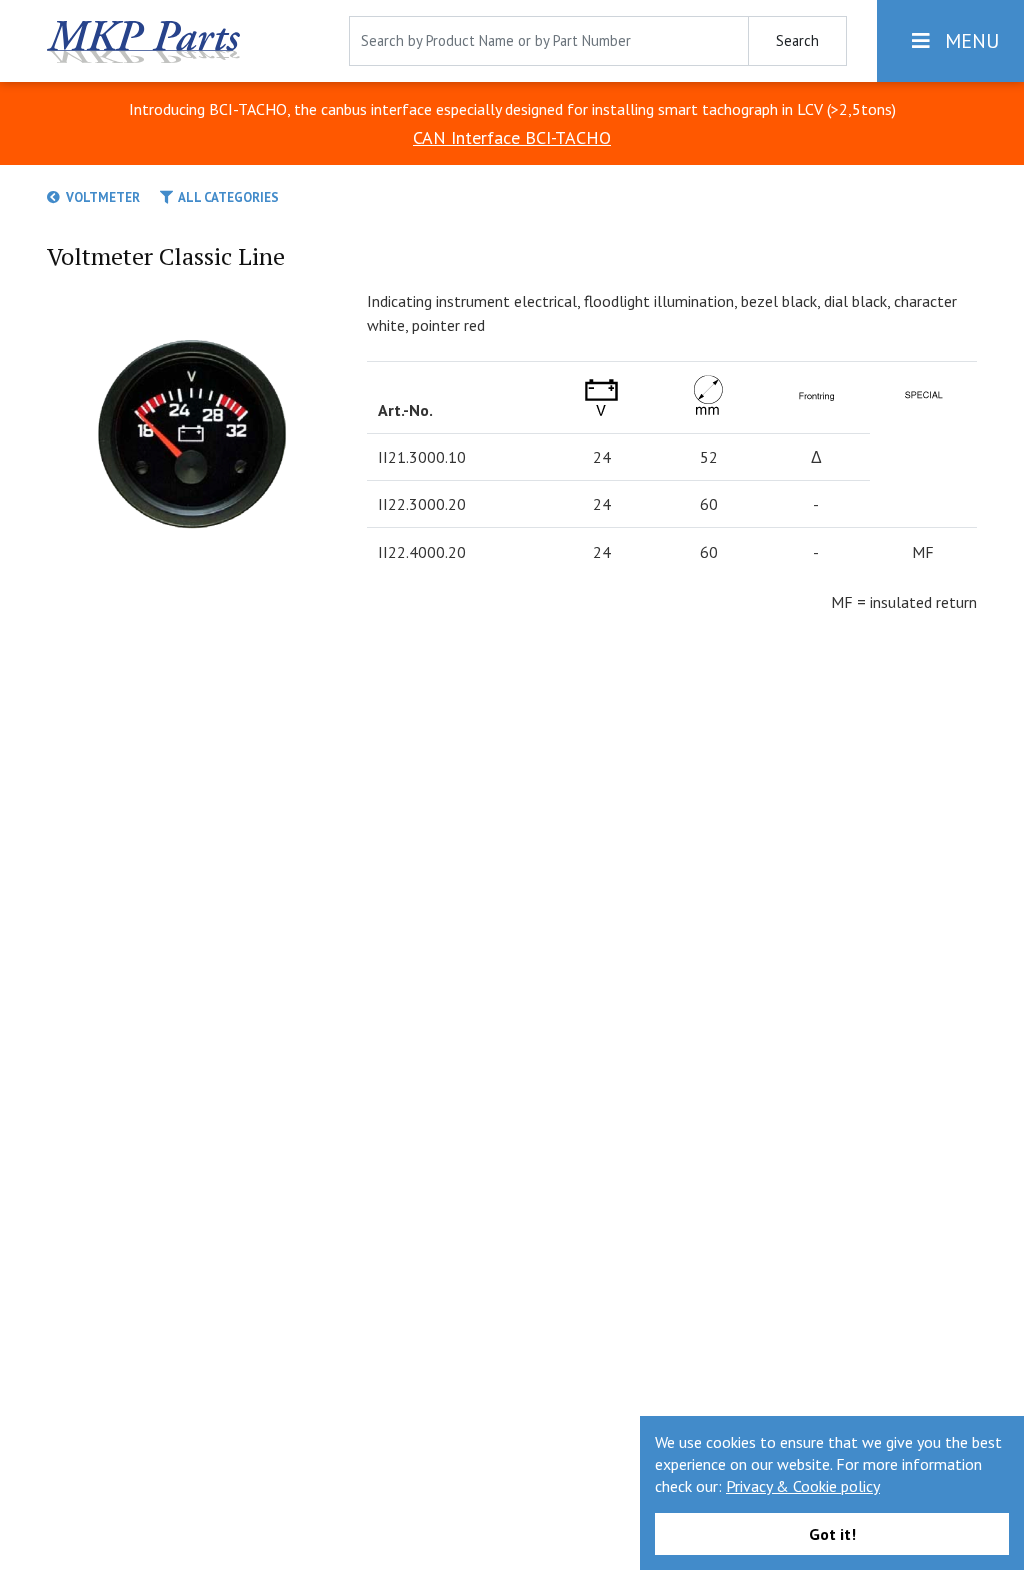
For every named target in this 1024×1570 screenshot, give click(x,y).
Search (797, 40)
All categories (226, 197)
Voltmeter (100, 197)
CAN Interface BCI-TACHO (512, 137)
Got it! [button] (832, 1534)
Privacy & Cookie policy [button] (803, 1486)
